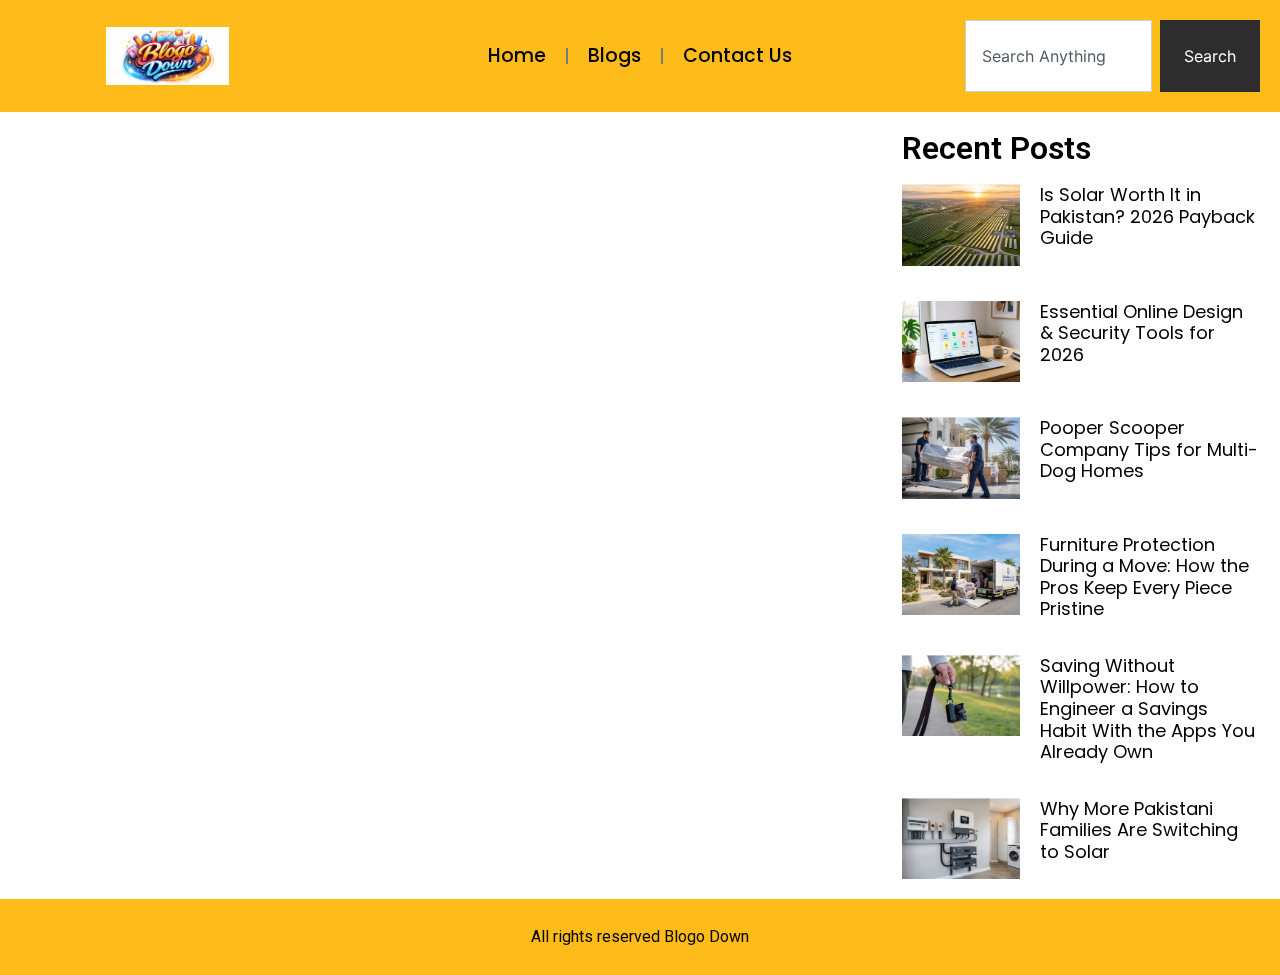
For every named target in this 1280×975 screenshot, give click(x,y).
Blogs (614, 55)
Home (517, 55)
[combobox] (1058, 56)
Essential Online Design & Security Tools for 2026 (1141, 333)
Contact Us (737, 55)
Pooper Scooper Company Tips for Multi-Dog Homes (1149, 449)
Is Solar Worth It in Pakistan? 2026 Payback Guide (1147, 216)
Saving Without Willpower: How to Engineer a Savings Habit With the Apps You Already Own (1147, 708)
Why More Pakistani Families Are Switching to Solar (1139, 830)
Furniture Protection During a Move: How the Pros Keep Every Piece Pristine (1144, 577)
